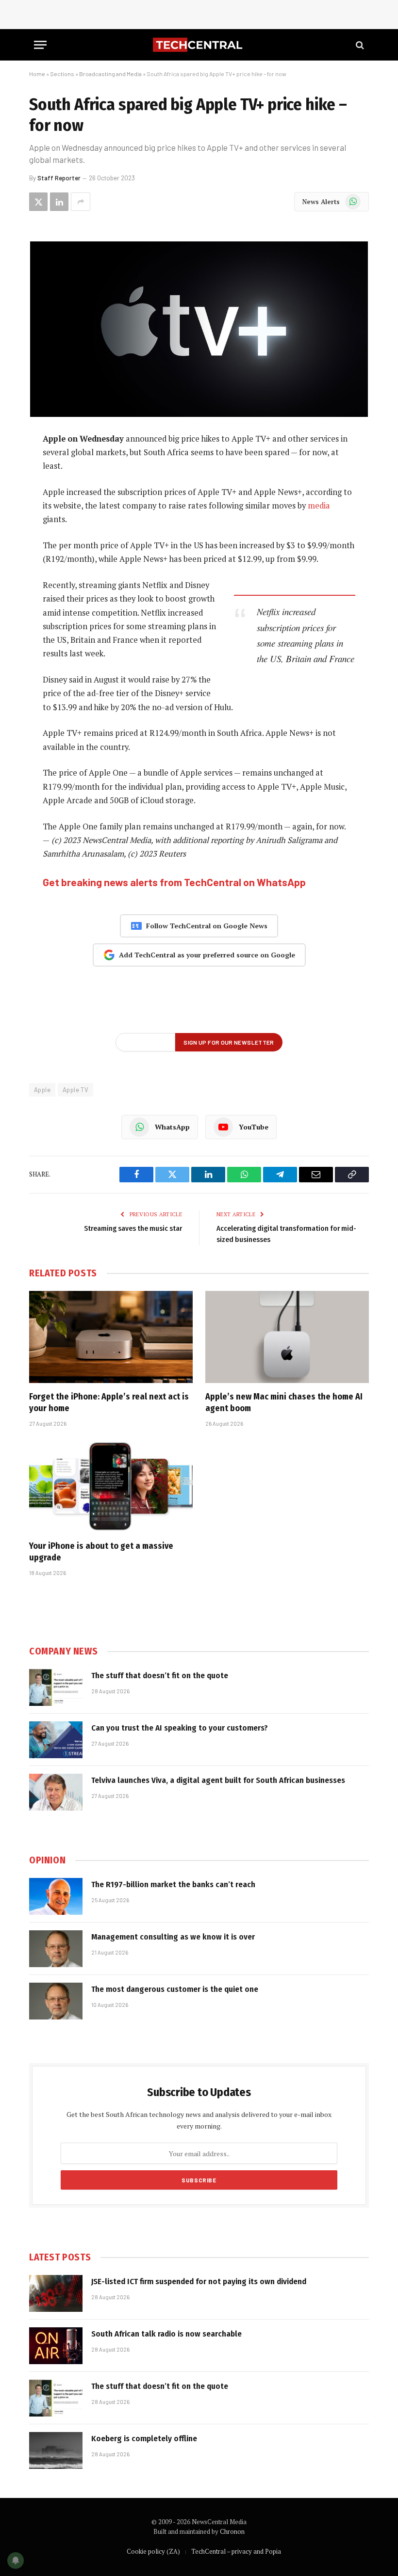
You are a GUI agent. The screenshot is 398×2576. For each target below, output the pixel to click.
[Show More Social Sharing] (81, 202)
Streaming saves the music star (133, 1228)
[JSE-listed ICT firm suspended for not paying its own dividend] (56, 2293)
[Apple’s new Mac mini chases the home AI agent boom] (287, 1337)
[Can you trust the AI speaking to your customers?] (56, 1740)
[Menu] (40, 45)
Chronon (232, 2531)
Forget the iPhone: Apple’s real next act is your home (109, 1402)
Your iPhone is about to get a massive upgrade (101, 1552)
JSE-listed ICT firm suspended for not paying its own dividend (199, 2282)
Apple (42, 1090)
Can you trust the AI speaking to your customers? (180, 1728)
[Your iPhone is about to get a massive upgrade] (111, 1486)
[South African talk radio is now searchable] (56, 2346)
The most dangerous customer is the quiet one (175, 1989)
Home (37, 74)
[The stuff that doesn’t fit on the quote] (56, 1687)
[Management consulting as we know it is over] (56, 1949)
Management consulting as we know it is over (173, 1937)
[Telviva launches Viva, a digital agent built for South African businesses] (56, 1792)
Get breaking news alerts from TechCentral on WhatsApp (174, 882)
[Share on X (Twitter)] (38, 202)
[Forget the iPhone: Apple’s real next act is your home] (111, 1337)
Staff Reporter (59, 178)
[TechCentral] (199, 45)
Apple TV (75, 1090)
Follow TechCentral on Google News (207, 926)
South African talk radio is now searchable (166, 2334)
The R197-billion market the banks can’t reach (173, 1884)
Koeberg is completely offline (144, 2439)
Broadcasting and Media (110, 74)
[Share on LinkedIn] (59, 202)
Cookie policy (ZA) (153, 2551)
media (319, 506)
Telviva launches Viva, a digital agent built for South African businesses (218, 1780)
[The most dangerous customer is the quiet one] (56, 2001)
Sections (62, 74)
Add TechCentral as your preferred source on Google (207, 955)
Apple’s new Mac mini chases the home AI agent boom (284, 1402)
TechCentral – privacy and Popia (236, 2551)
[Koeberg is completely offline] (56, 2450)
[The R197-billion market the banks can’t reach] (56, 1896)
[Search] (359, 45)
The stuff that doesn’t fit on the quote (160, 1676)
